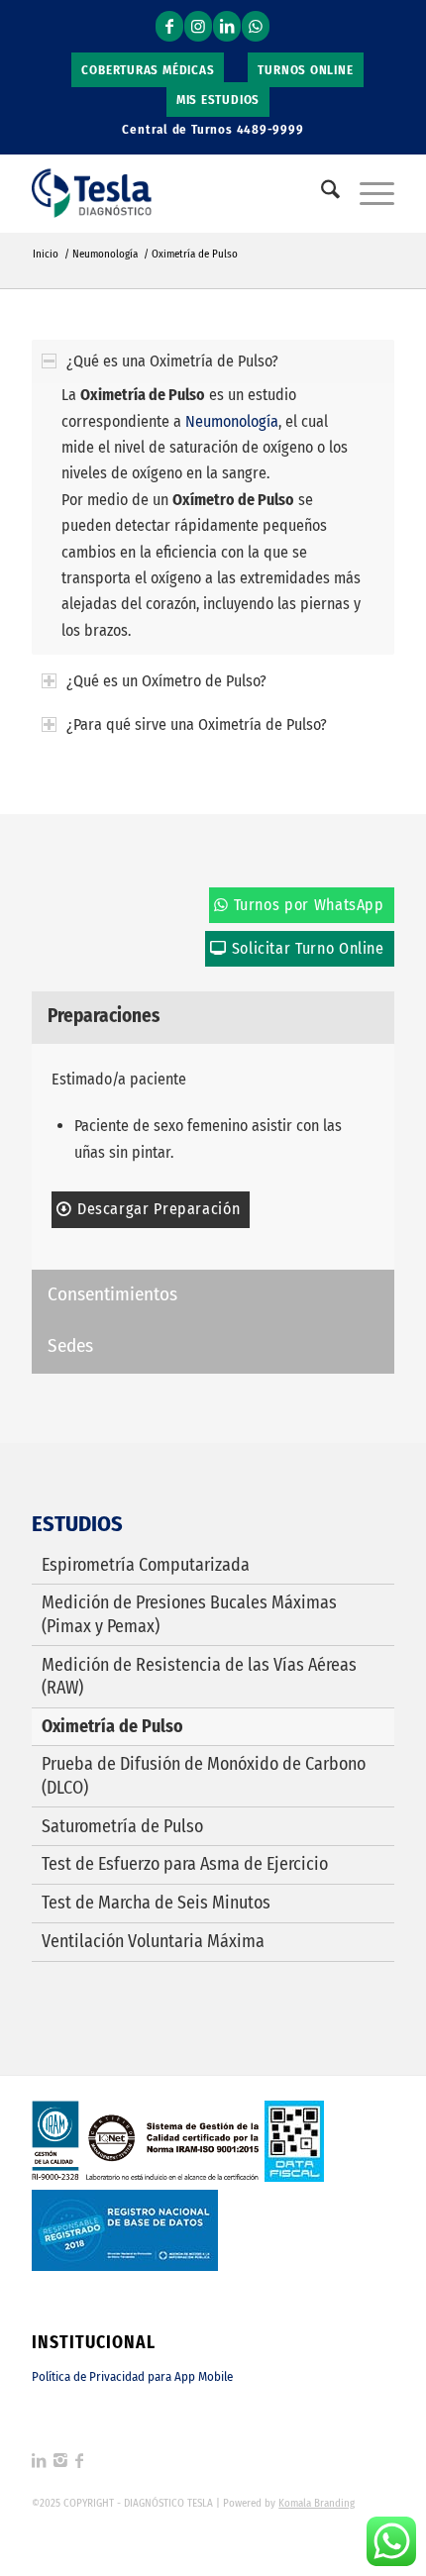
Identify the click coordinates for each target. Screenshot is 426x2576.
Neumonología (232, 421)
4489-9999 (270, 129)
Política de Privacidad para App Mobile (132, 2376)
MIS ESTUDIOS (218, 100)
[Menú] (367, 193)
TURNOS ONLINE (305, 70)
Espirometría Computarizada (146, 1565)
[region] (213, 518)
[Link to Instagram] (198, 26)
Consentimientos (112, 1294)
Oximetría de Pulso (112, 1726)
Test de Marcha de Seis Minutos (156, 1903)
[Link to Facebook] (169, 26)
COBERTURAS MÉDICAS (148, 70)
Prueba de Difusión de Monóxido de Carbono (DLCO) (204, 1775)
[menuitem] (148, 70)
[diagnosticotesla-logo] (176, 193)
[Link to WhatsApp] (256, 26)
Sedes (70, 1345)
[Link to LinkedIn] (227, 26)
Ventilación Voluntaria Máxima (153, 1941)
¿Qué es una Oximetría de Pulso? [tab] (172, 361)
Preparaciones (104, 1016)
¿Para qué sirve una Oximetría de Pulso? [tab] (197, 724)
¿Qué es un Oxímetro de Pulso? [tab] (166, 681)
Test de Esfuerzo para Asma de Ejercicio (185, 1864)
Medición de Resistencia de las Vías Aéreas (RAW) (199, 1676)
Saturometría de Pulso (122, 1826)
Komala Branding (317, 2503)
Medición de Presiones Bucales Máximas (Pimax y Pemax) (189, 1614)
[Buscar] (320, 193)
